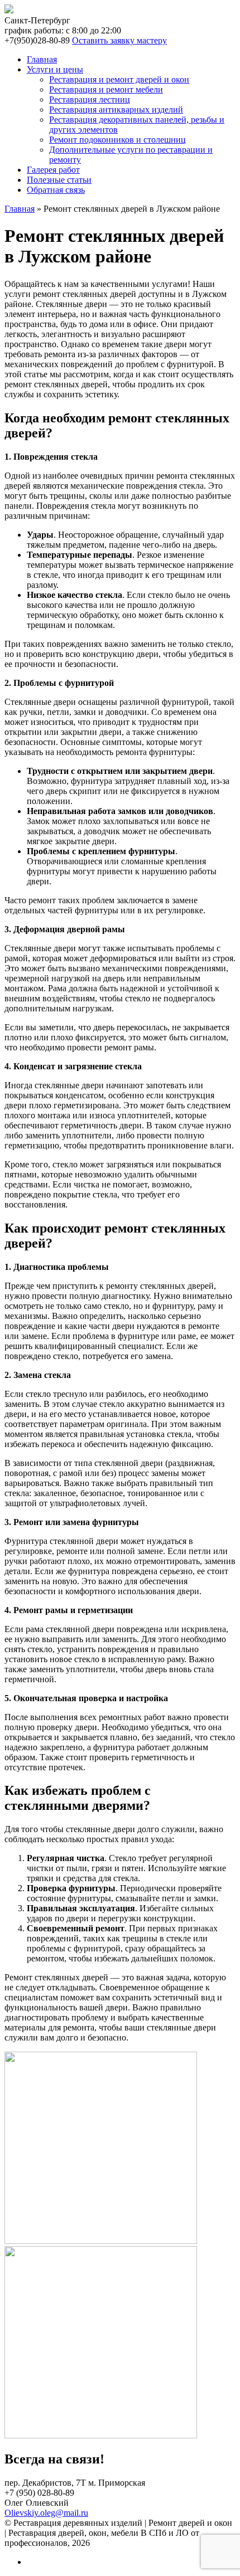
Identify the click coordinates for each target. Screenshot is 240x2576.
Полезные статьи (59, 180)
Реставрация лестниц (90, 99)
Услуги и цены (55, 69)
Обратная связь (56, 190)
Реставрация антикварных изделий (116, 109)
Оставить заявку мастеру (119, 40)
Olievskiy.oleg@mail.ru (46, 2513)
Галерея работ (53, 170)
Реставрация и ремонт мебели (106, 89)
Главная (42, 59)
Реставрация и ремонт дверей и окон (119, 79)
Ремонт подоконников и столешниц (117, 140)
